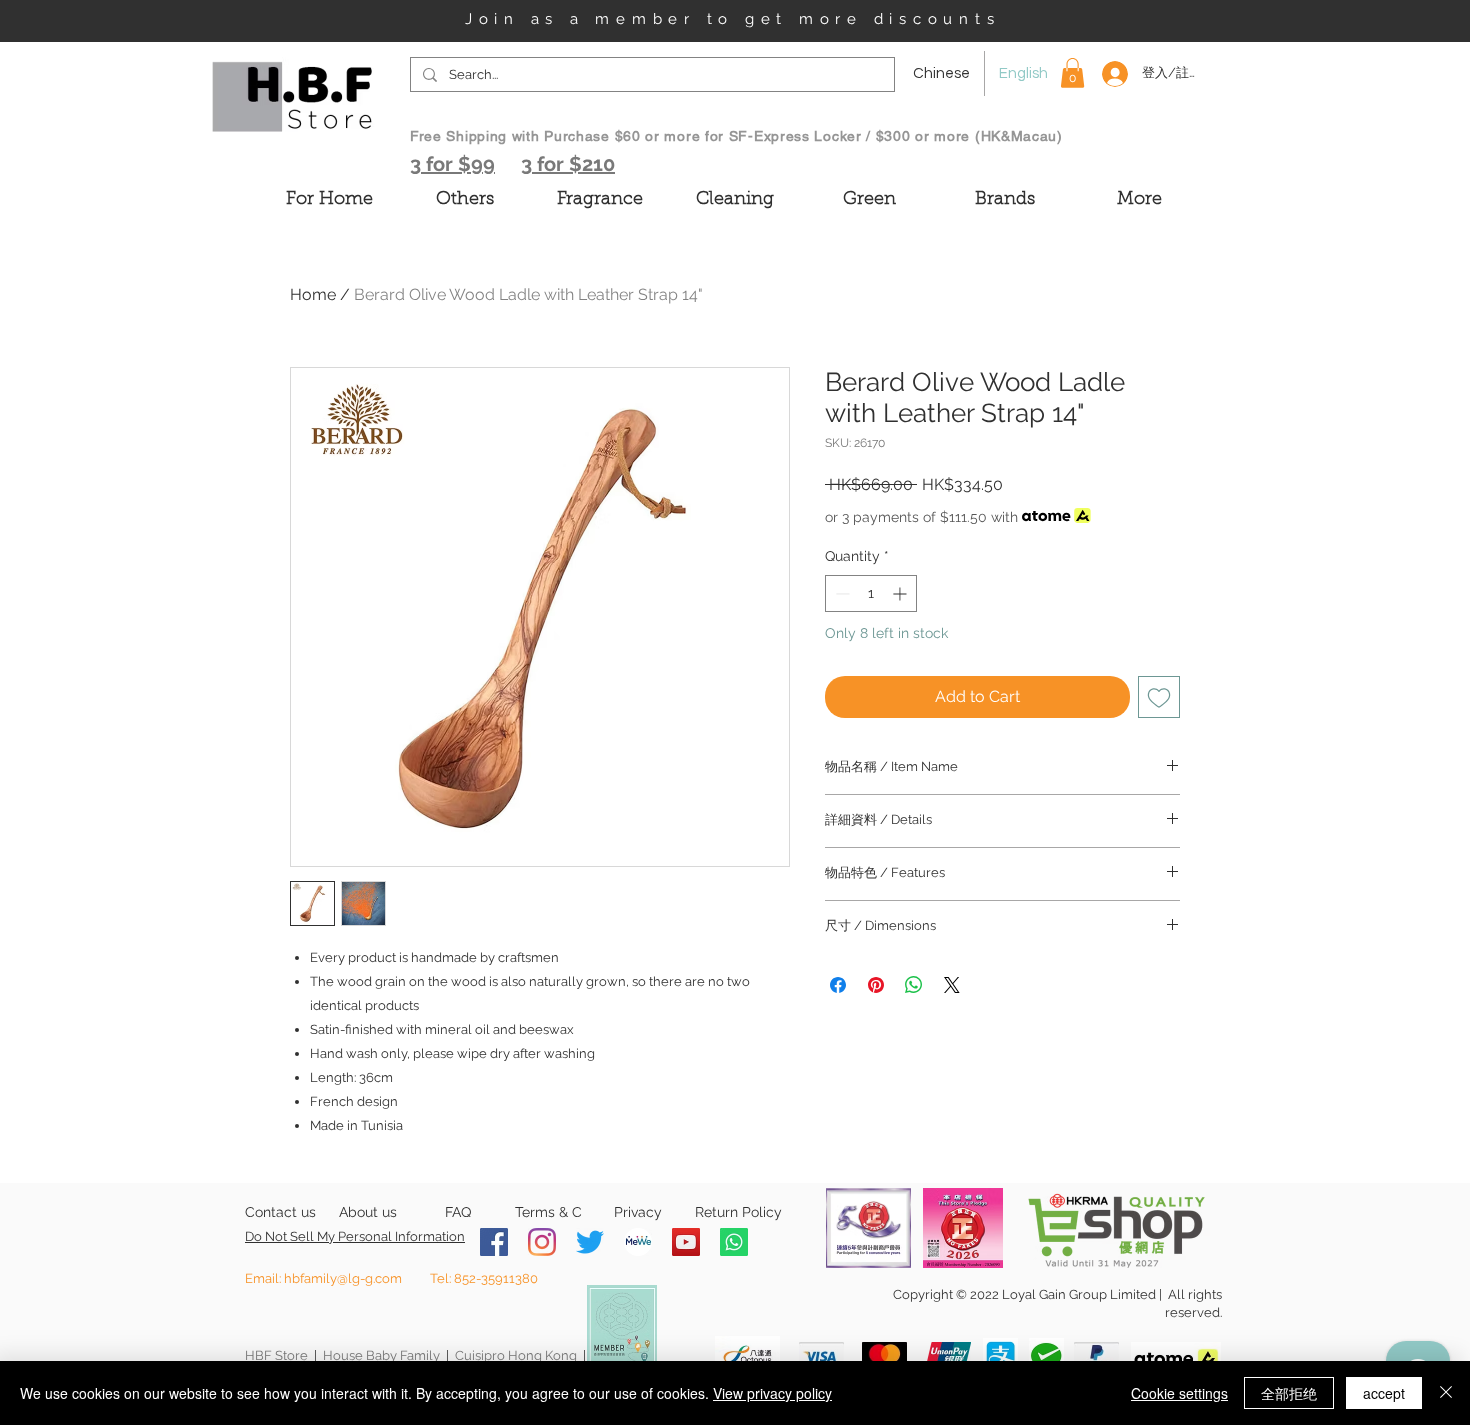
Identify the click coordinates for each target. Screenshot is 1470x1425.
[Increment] (901, 593)
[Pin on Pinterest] (876, 985)
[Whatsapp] (734, 1242)
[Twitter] (590, 1242)
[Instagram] (542, 1242)
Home (313, 294)
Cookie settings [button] (1179, 1393)
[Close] (1446, 1393)
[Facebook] (494, 1242)
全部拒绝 (1289, 1393)
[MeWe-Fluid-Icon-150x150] (638, 1242)
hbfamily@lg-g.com (343, 1278)
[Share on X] (952, 985)
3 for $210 (568, 164)
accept (1384, 1393)
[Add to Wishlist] (1159, 697)
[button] (1072, 73)
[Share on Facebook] (838, 985)
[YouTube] (686, 1242)
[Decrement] (840, 593)
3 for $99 (452, 164)
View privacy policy (772, 1393)
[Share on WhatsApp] (914, 985)
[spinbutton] (871, 593)
